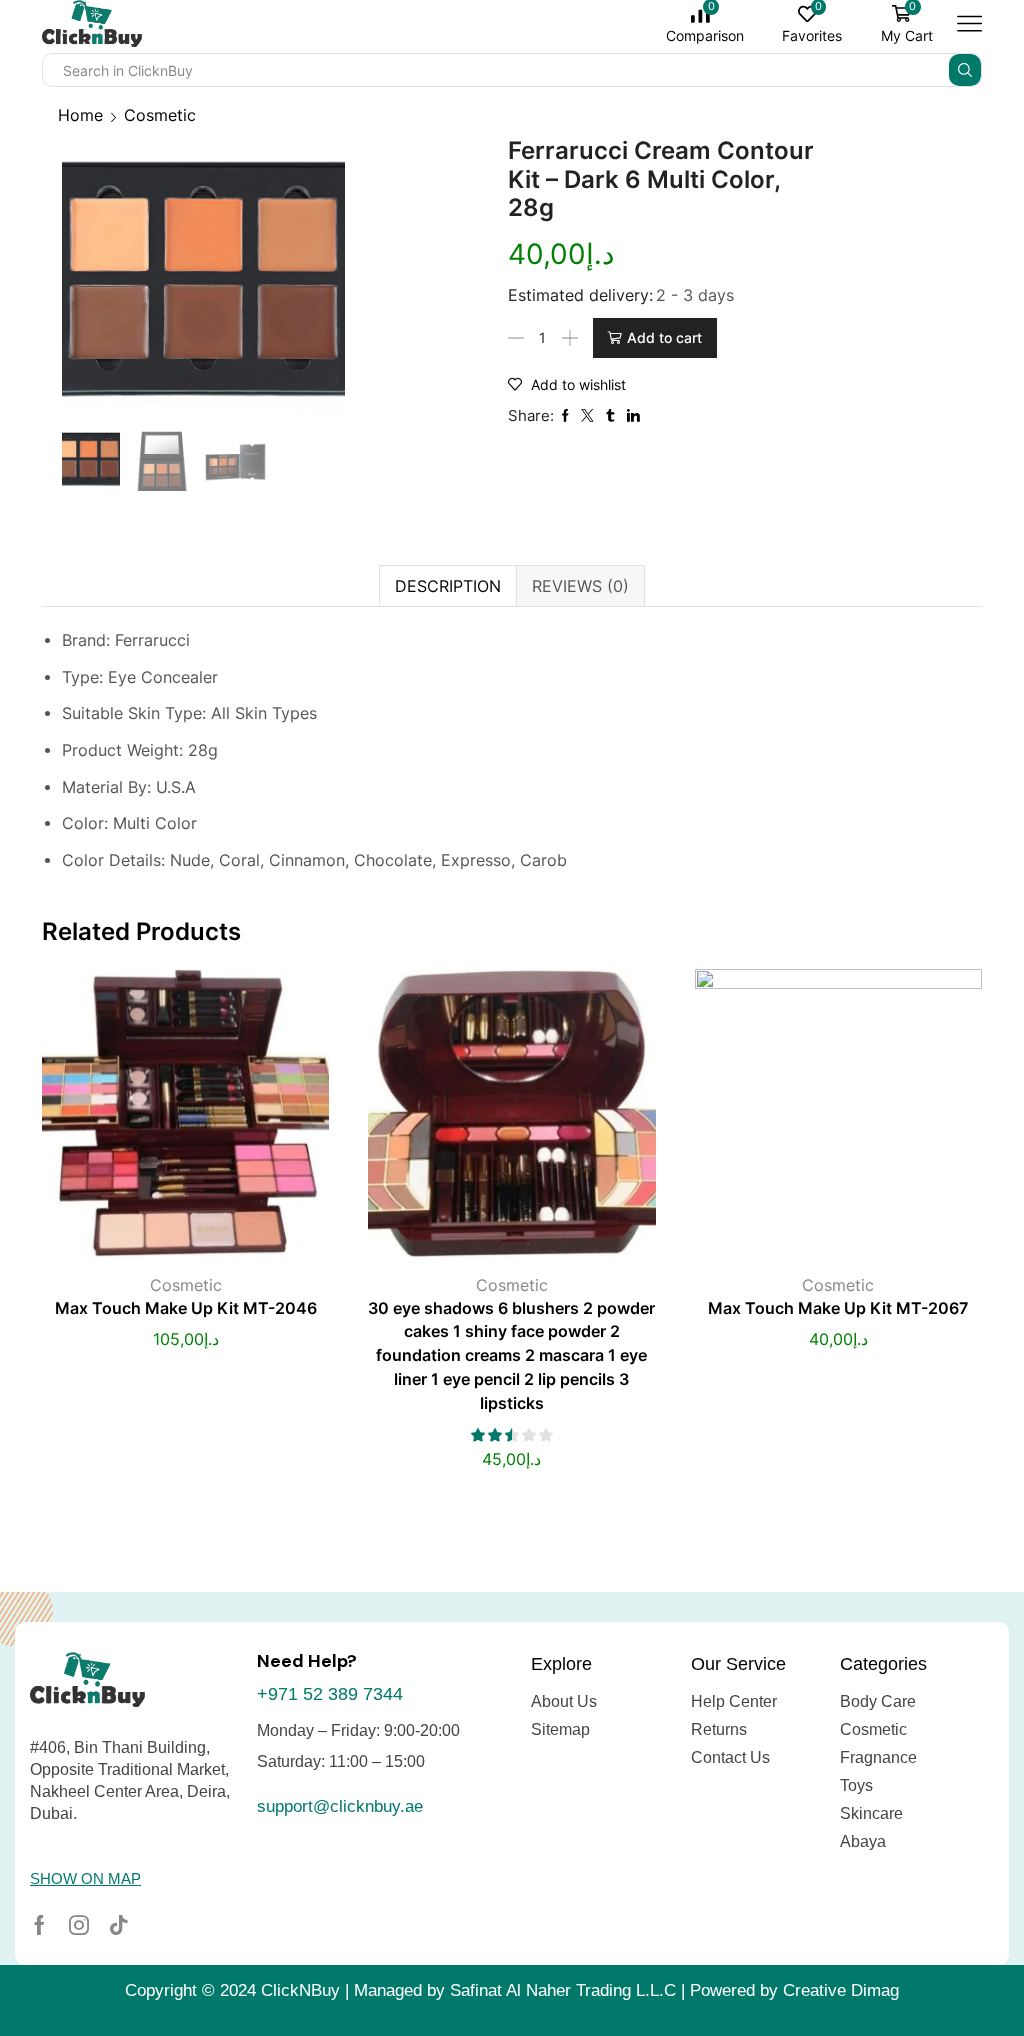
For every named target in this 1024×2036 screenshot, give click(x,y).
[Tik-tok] (119, 1925)
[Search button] (965, 70)
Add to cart (664, 337)
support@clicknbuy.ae (340, 1806)
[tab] (447, 586)
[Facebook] (39, 1925)
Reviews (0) (580, 586)
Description (448, 586)
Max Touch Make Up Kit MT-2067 (838, 1308)
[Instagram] (79, 1925)
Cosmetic (160, 115)
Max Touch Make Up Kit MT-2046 (186, 1308)
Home (80, 115)
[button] (85, 1878)
